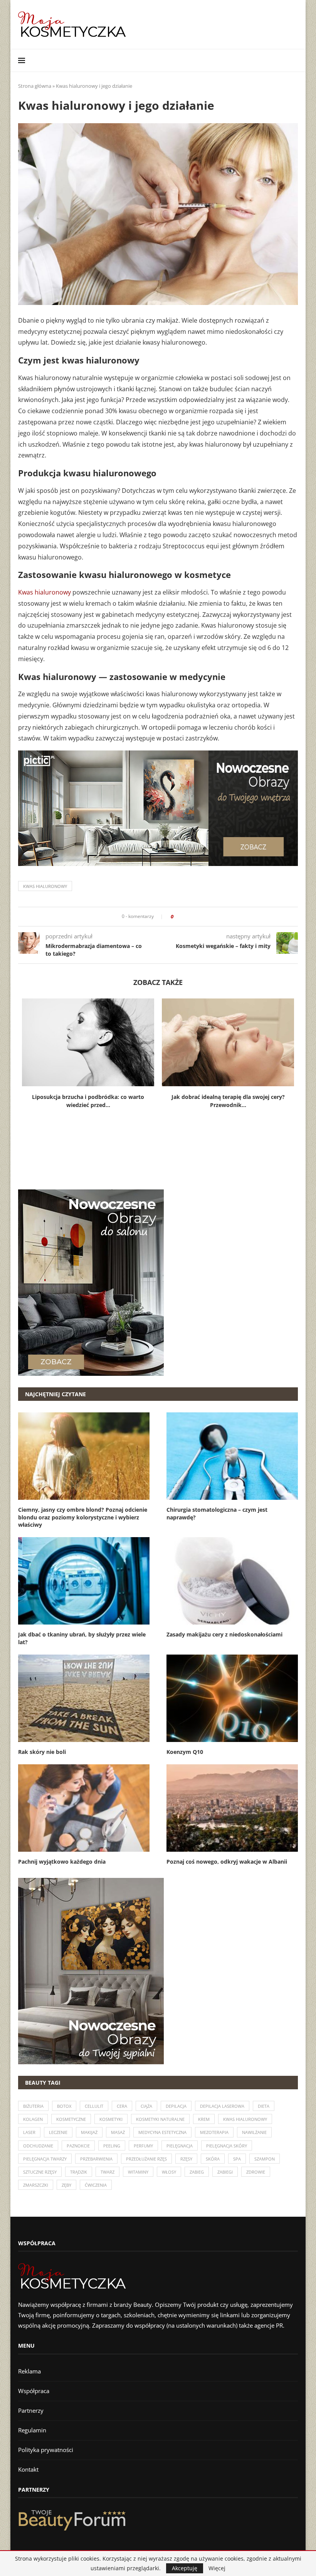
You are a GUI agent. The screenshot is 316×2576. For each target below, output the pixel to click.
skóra (213, 2159)
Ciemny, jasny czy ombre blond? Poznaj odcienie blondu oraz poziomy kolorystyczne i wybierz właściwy (83, 1517)
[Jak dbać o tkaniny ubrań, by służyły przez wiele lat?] (84, 1581)
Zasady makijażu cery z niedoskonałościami (224, 1634)
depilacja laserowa (222, 2106)
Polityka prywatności (46, 2450)
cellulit (94, 2106)
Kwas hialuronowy (45, 592)
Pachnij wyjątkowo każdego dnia (62, 1862)
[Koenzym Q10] (232, 1698)
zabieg (197, 2172)
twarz (108, 2172)
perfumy (143, 2146)
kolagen (33, 2119)
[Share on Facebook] (182, 917)
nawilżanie (254, 2132)
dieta (264, 2106)
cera (122, 2106)
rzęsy (186, 2159)
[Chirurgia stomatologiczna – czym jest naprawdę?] (232, 1456)
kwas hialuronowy (45, 886)
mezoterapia (214, 2132)
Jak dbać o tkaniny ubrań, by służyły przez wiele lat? (82, 1638)
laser (29, 2132)
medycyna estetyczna (162, 2132)
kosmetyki (111, 2119)
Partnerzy (31, 2410)
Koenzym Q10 (185, 1752)
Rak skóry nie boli (42, 1752)
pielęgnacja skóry (227, 2146)
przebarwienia (96, 2159)
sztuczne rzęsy (40, 2172)
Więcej (217, 2568)
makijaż (89, 2132)
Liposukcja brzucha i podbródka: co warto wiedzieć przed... (88, 1101)
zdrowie (256, 2172)
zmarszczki (36, 2185)
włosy (169, 2172)
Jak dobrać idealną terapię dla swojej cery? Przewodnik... (228, 1101)
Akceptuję (185, 2568)
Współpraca (34, 2391)
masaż (118, 2132)
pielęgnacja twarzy (45, 2159)
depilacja (176, 2106)
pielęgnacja (180, 2146)
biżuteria (33, 2106)
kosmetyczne (71, 2119)
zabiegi (225, 2172)
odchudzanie (38, 2146)
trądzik (79, 2172)
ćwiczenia (96, 2185)
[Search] (294, 60)
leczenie (58, 2132)
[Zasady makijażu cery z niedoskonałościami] (232, 1581)
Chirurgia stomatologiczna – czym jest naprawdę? (217, 1513)
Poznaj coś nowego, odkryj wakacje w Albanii (227, 1862)
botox (64, 2106)
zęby (66, 2185)
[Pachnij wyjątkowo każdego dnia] (84, 1808)
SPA (237, 2159)
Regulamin (32, 2430)
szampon (265, 2159)
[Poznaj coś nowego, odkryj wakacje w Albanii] (232, 1808)
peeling (112, 2146)
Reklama (29, 2371)
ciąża (146, 2106)
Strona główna (35, 86)
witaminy (138, 2172)
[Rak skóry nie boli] (84, 1698)
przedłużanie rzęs (146, 2159)
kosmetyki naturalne (160, 2119)
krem (204, 2119)
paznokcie (78, 2146)
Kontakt (28, 2469)
